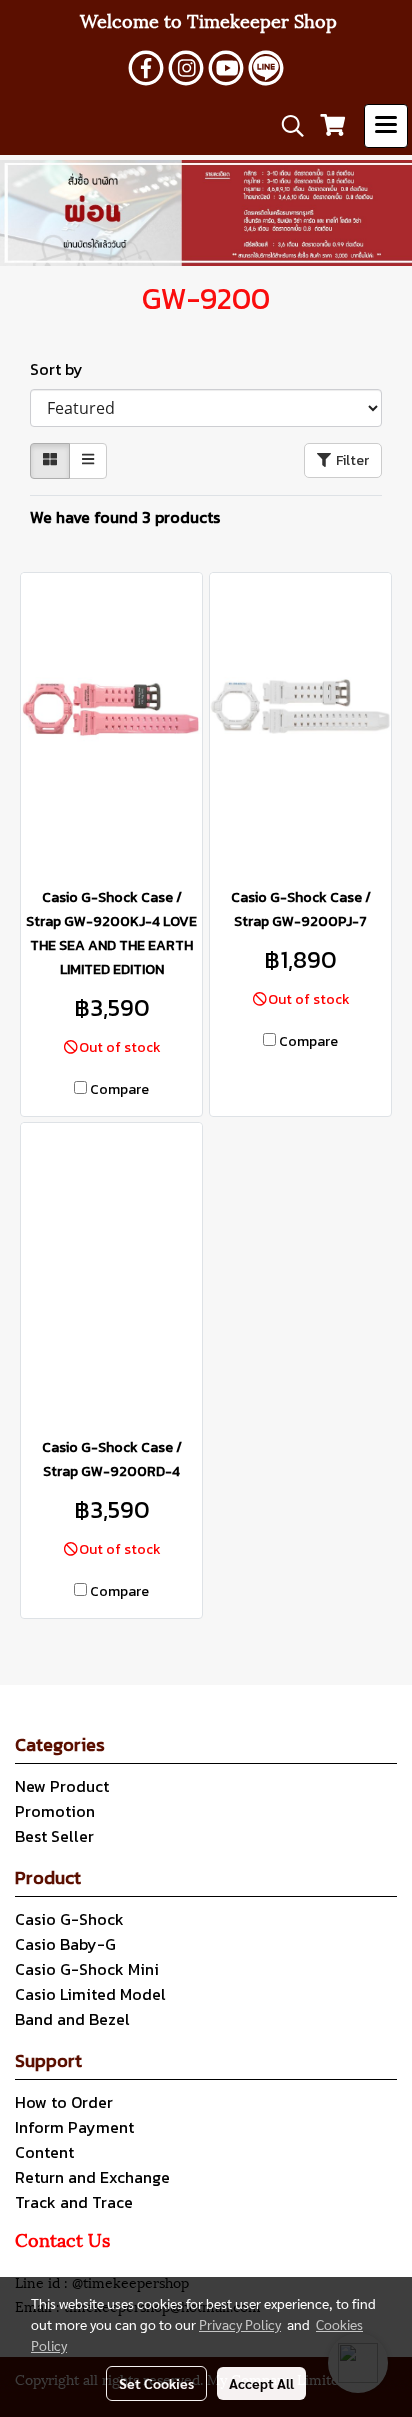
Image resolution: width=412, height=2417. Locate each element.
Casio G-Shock (69, 1919)
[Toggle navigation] (386, 126)
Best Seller (54, 1836)
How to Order (64, 2102)
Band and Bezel (72, 2019)
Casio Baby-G (65, 1944)
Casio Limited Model (90, 1994)
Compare (119, 1090)
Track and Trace (74, 2202)
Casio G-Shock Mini (87, 1969)
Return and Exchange (92, 2177)
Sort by (62, 369)
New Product (62, 1786)
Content (44, 2152)
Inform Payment (74, 2127)
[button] (286, 126)
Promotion (55, 1811)
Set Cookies (156, 2383)
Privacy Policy (240, 2324)
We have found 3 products (125, 517)
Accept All (261, 2383)
